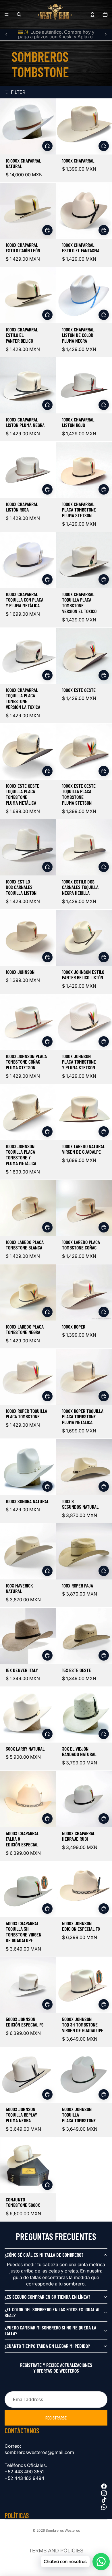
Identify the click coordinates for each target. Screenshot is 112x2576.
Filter (18, 92)
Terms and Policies (56, 2551)
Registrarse (56, 2418)
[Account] (92, 14)
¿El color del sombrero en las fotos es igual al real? (52, 2312)
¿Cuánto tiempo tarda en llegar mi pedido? (47, 2346)
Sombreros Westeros (63, 2530)
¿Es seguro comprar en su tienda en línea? (47, 2297)
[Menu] (7, 14)
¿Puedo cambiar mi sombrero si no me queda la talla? (50, 2330)
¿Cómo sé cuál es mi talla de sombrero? (44, 2255)
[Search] (19, 14)
